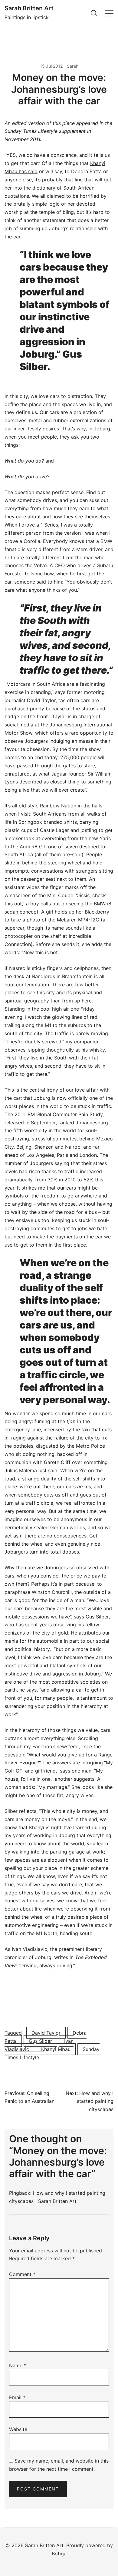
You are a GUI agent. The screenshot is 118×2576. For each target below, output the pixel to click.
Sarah (73, 66)
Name (18, 2366)
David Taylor (46, 2033)
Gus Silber (40, 2041)
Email (17, 2397)
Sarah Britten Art (29, 8)
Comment (22, 2274)
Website (18, 2429)
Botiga (59, 2554)
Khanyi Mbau (56, 2049)
